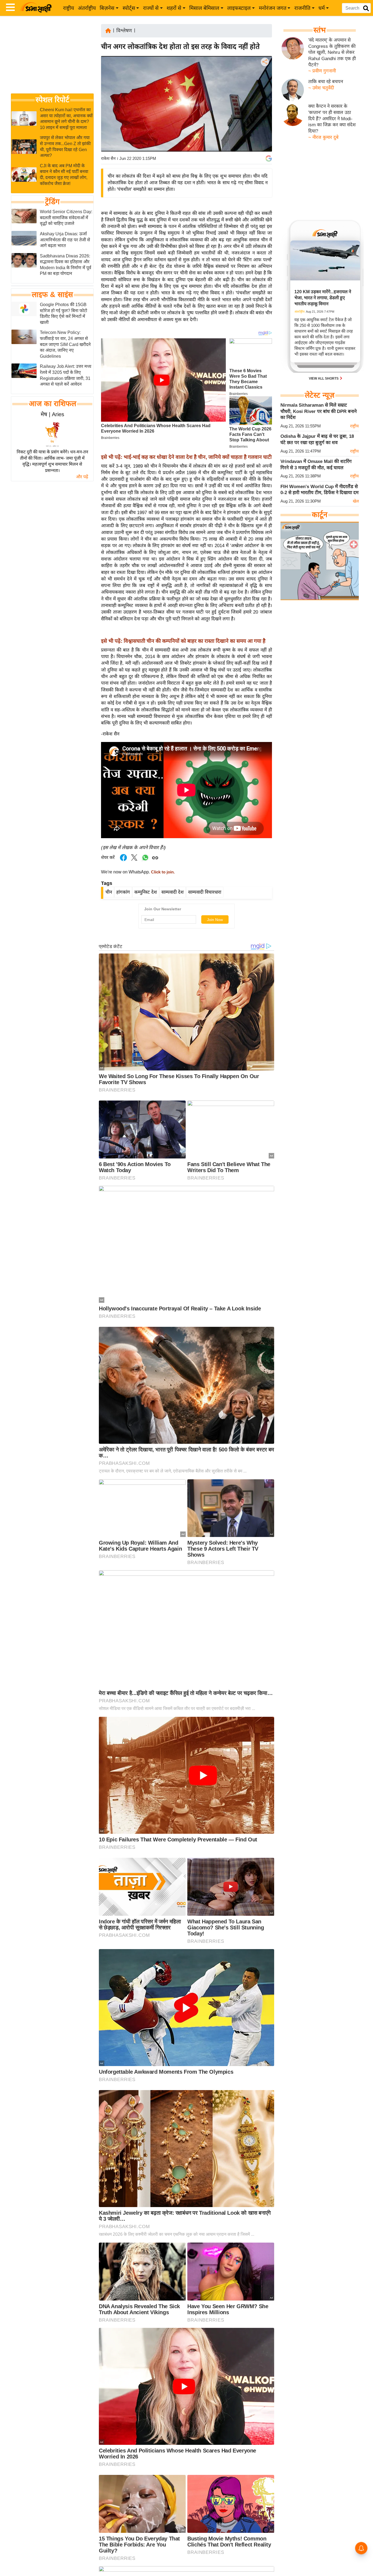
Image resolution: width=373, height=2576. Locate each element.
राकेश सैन (108, 158)
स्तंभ (320, 30)
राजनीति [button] (302, 8)
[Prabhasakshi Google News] (269, 159)
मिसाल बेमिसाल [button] (204, 8)
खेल (356, 501)
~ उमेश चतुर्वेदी (321, 88)
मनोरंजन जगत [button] (273, 8)
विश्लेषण (124, 31)
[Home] (108, 30)
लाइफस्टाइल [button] (239, 8)
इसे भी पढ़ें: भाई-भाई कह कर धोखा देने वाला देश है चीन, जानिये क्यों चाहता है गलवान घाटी (186, 457)
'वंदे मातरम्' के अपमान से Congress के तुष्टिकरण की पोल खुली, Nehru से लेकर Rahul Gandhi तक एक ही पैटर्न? (332, 52)
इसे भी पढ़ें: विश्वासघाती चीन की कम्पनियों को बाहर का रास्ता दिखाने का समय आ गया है (183, 641)
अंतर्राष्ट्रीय (87, 8)
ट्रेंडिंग (52, 202)
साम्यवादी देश (173, 892)
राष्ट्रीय (69, 8)
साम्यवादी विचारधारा (205, 892)
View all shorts (324, 379)
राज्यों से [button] (151, 8)
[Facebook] (264, 79)
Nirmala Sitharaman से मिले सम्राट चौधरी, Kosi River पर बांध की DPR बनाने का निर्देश (319, 411)
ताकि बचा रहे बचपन (326, 82)
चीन (109, 892)
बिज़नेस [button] (107, 8)
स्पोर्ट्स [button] (129, 8)
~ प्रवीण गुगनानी (322, 71)
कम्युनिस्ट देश (146, 892)
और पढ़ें (82, 477)
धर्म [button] (322, 8)
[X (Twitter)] (264, 90)
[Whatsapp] (145, 860)
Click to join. (162, 872)
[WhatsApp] (264, 102)
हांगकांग (123, 892)
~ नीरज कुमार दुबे (323, 137)
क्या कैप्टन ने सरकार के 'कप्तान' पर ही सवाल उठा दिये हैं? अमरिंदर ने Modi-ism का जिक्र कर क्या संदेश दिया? (332, 119)
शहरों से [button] (174, 8)
